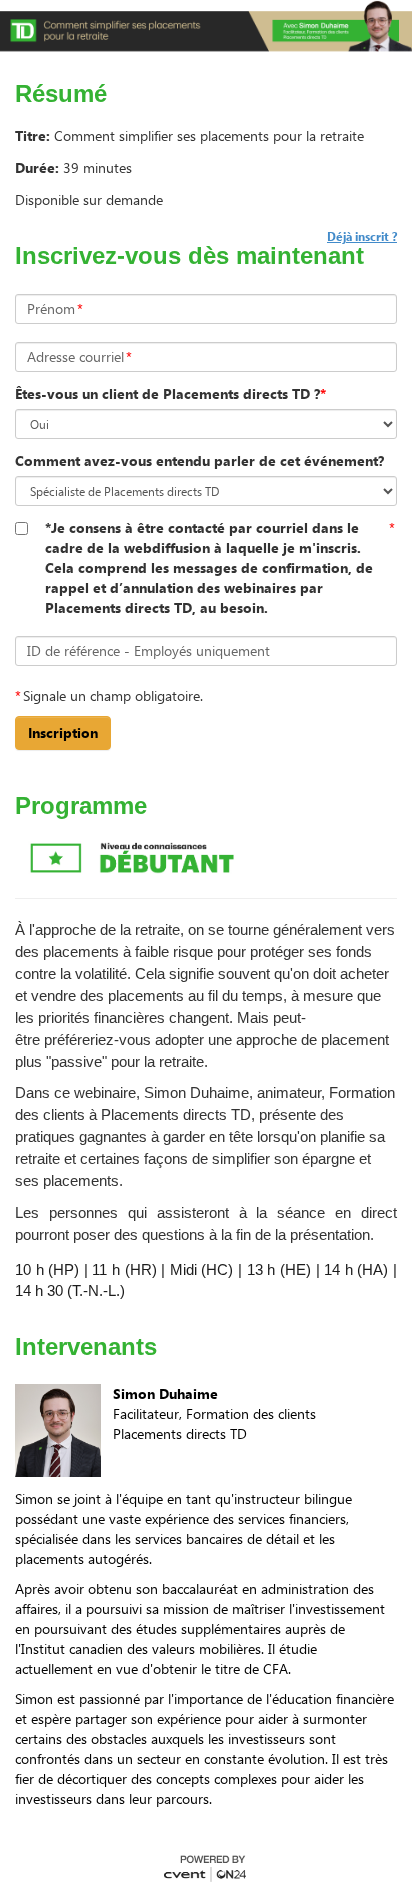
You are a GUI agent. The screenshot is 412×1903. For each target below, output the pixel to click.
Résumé (61, 94)
